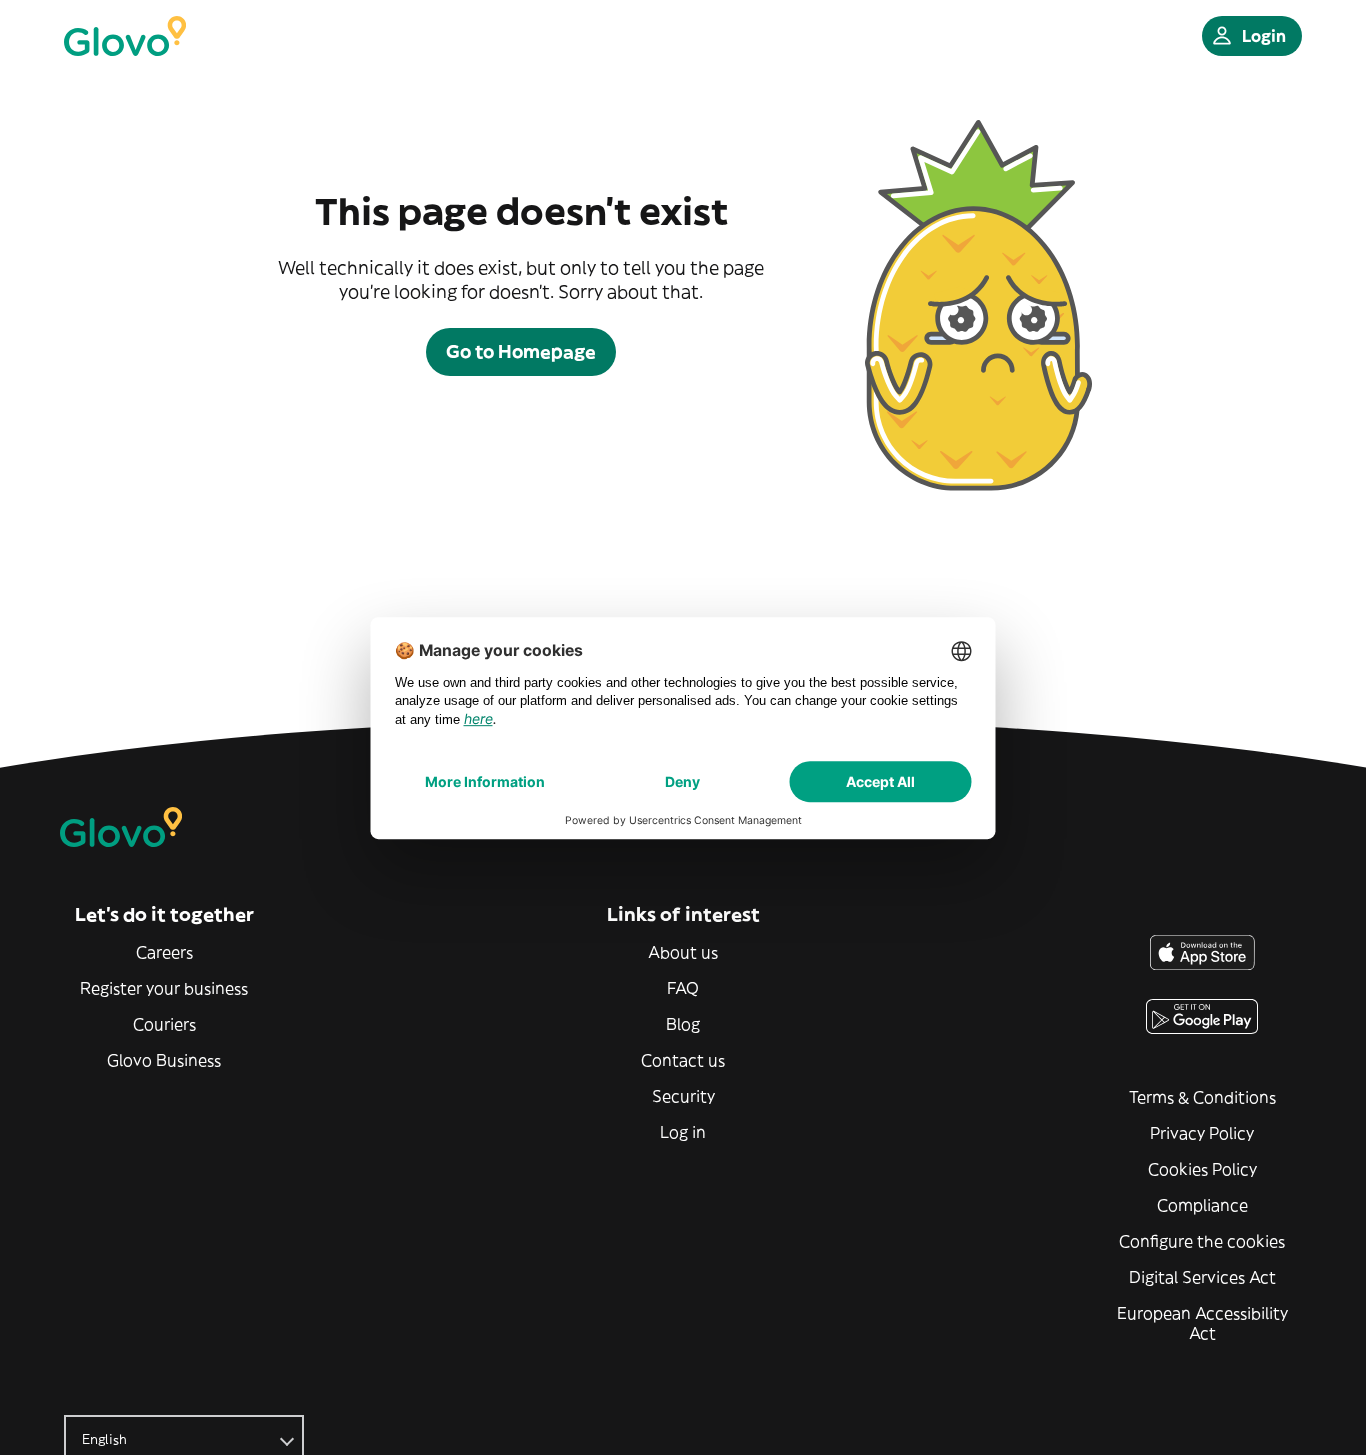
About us (683, 952)
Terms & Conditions (1202, 1097)
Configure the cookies (1202, 1241)
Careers (164, 952)
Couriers (164, 1024)
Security (683, 1096)
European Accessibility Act (1202, 1323)
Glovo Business (164, 1060)
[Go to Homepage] (125, 36)
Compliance (1202, 1205)
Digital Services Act (1202, 1277)
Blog (683, 1024)
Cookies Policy (1202, 1169)
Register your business (164, 988)
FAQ (683, 988)
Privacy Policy (1202, 1133)
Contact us (683, 1060)
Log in (683, 1132)
